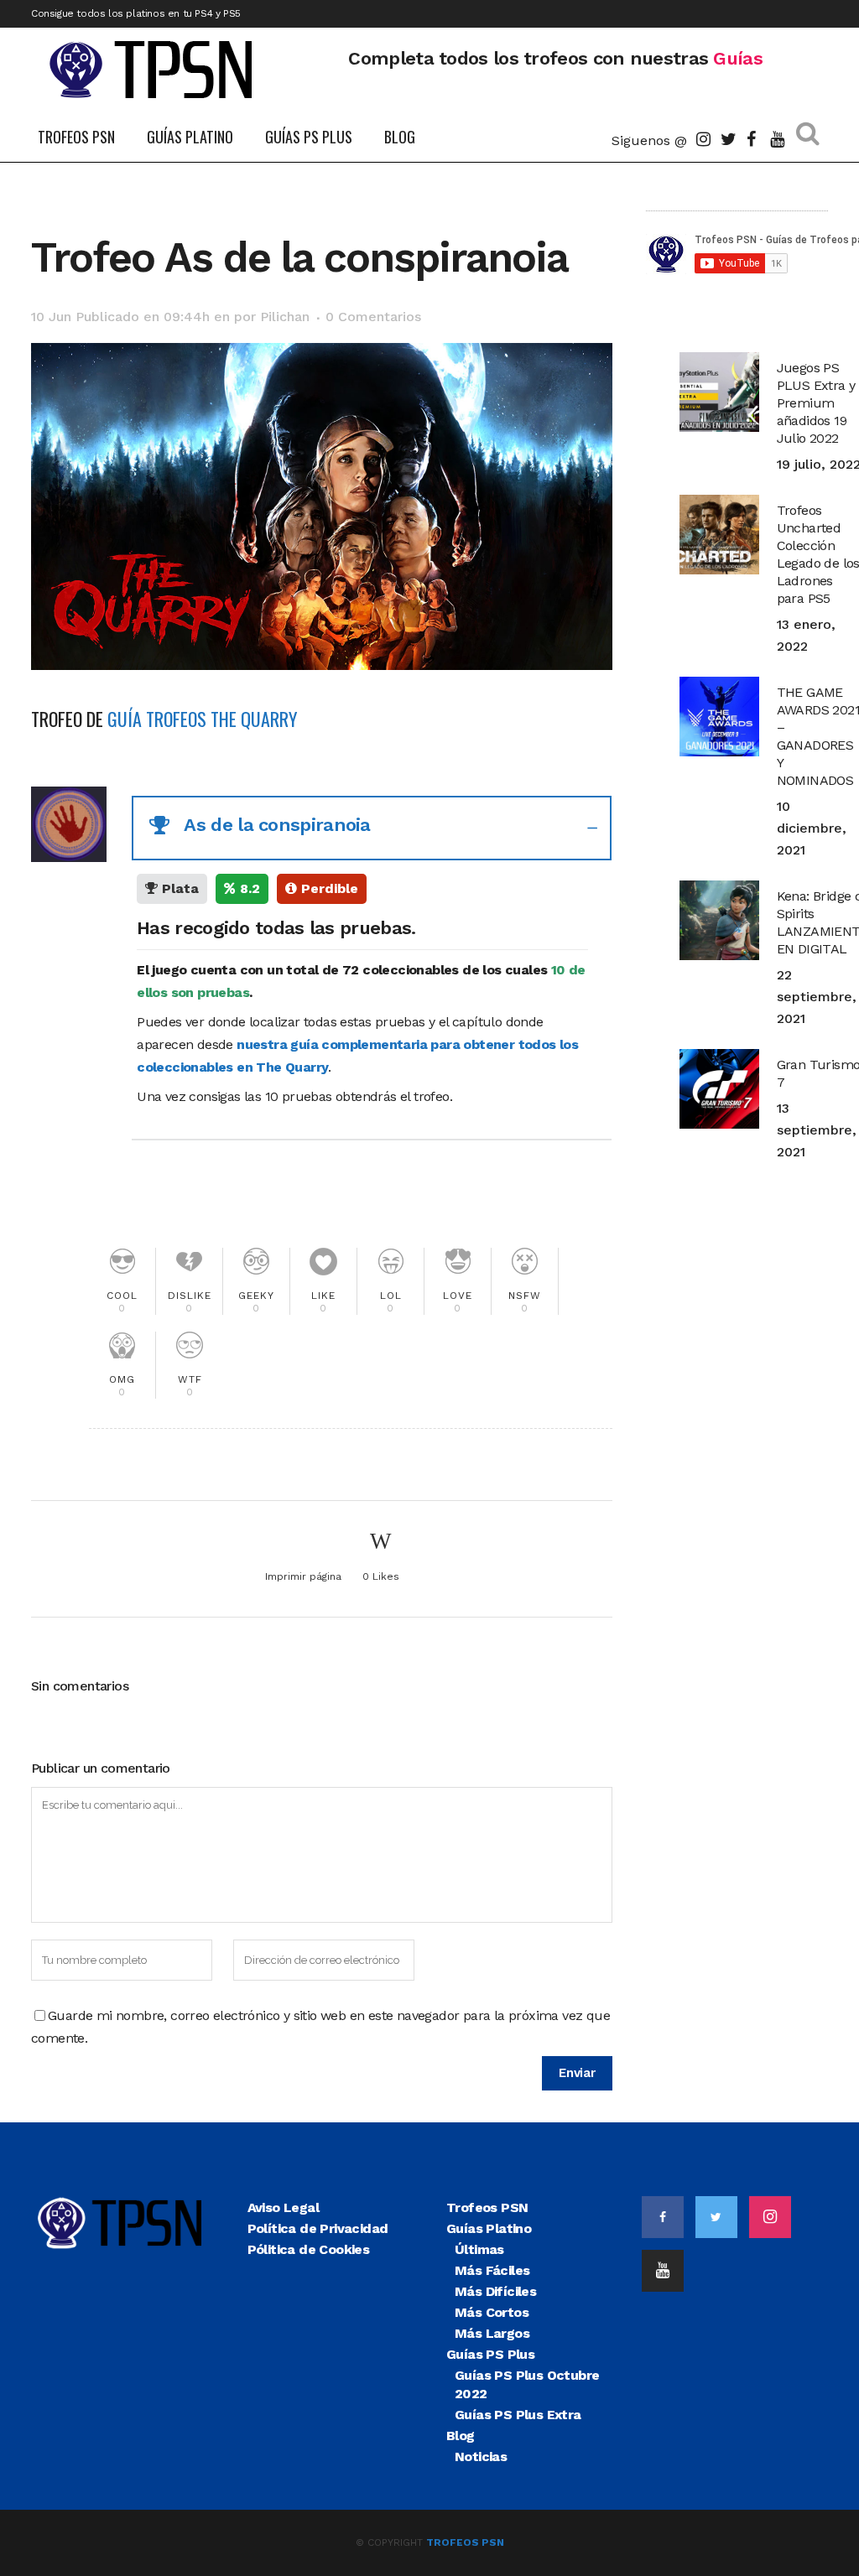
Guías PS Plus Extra (518, 2415)
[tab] (372, 828)
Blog (461, 2436)
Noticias (481, 2457)
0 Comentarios (373, 317)
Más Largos (492, 2333)
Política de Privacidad (318, 2228)
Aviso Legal (283, 2207)
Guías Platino (489, 2228)
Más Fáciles (492, 2270)
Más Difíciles (495, 2291)
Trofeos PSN (487, 2207)
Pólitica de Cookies (309, 2249)
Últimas (479, 2249)
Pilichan (285, 317)
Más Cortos (492, 2312)
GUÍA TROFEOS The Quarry (202, 719)
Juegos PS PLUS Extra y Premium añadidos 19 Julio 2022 (816, 403)
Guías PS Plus (490, 2354)
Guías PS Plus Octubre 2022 (527, 2384)
